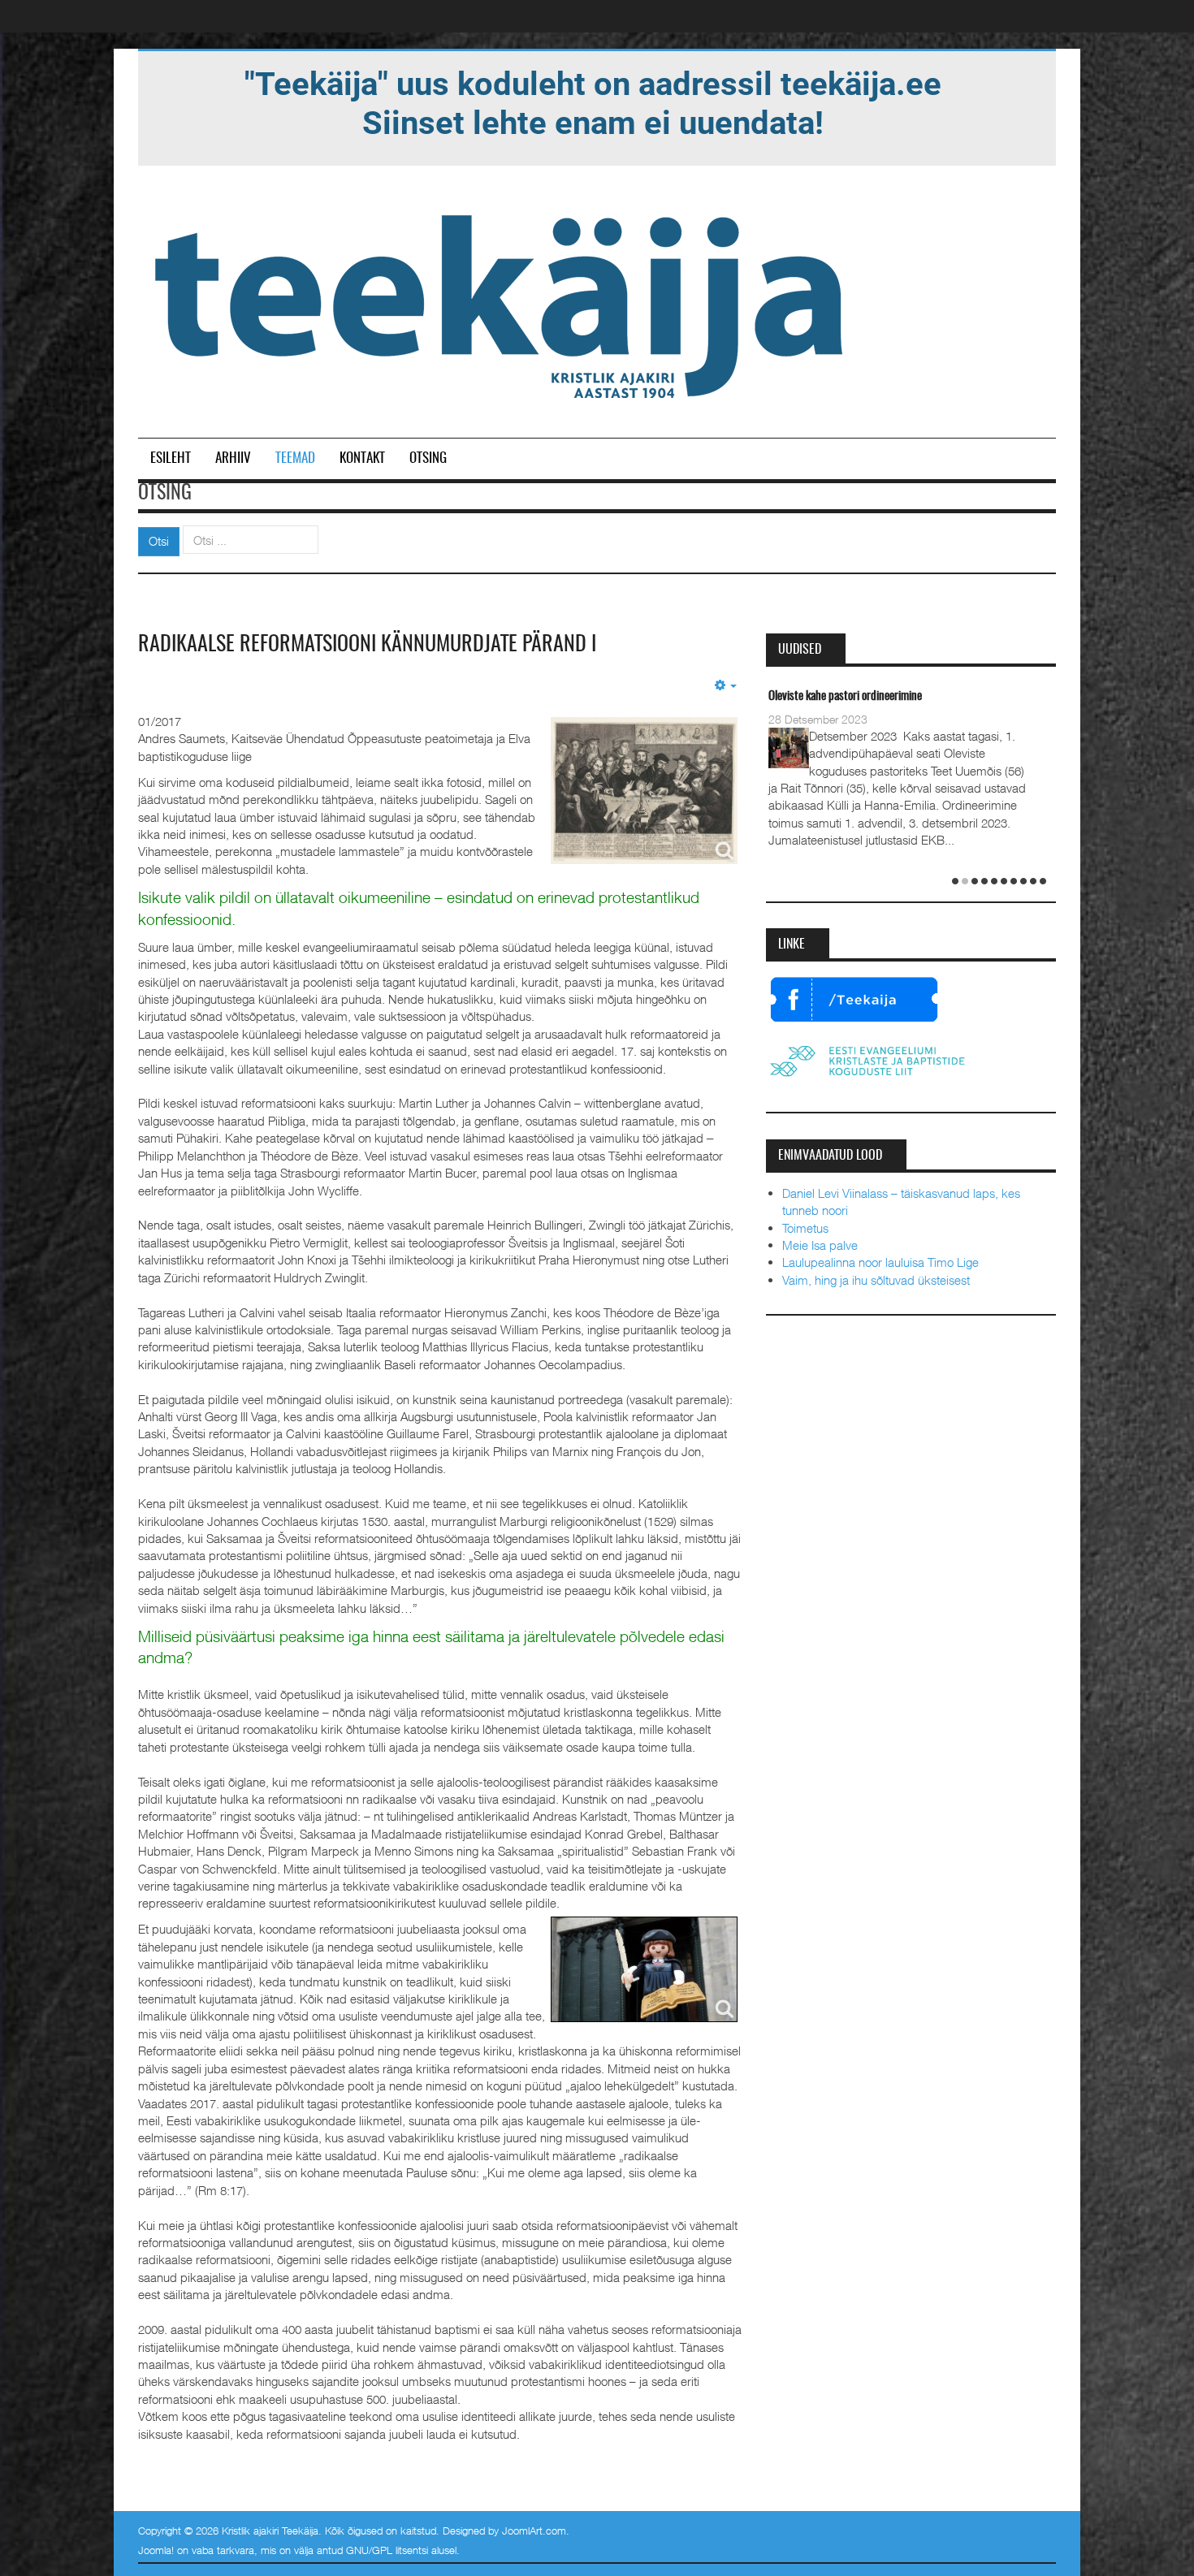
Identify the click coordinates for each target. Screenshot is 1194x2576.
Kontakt (362, 458)
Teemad (295, 458)
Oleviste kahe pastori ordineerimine (845, 696)
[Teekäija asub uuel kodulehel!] (593, 102)
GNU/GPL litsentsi (387, 2550)
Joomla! (156, 2550)
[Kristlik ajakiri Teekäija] (502, 303)
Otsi (159, 541)
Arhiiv (233, 458)
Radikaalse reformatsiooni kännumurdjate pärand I (367, 645)
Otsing (428, 458)
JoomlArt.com (534, 2531)
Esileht (171, 458)
